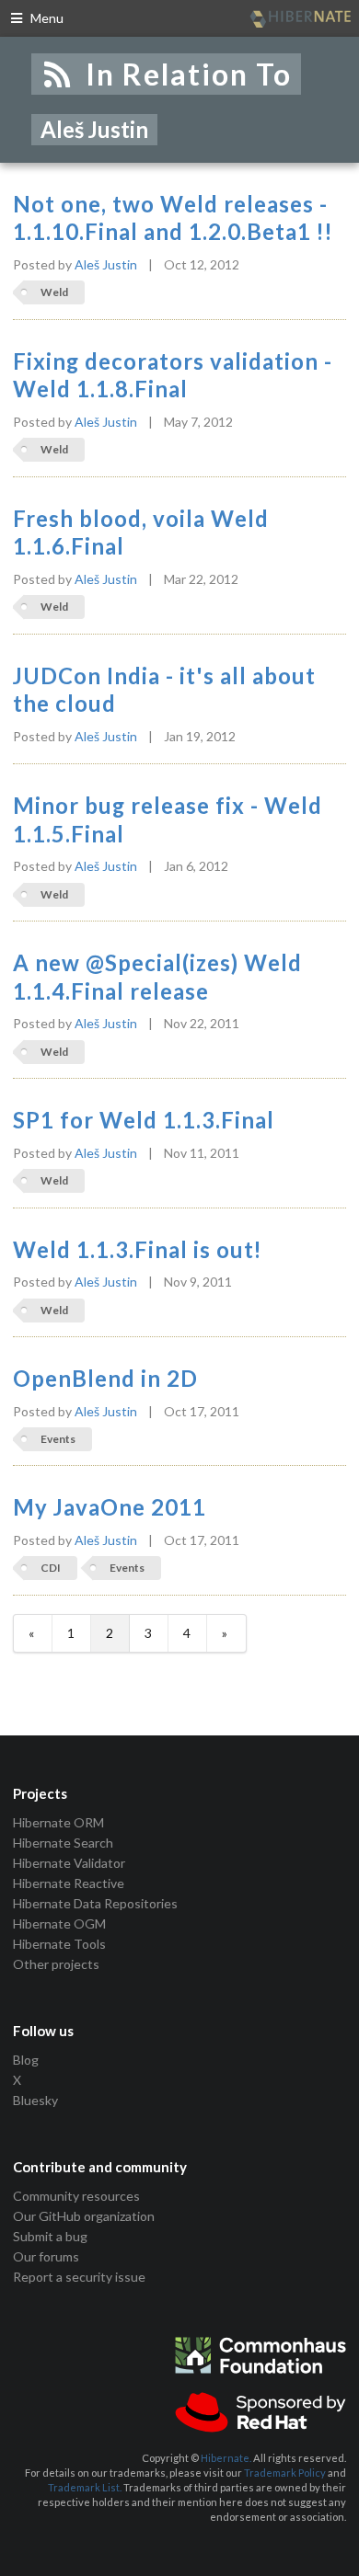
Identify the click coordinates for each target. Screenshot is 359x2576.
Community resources (76, 2196)
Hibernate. (226, 2458)
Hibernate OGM (59, 1923)
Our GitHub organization (84, 2216)
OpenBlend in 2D (105, 1379)
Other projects (56, 1964)
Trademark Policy (285, 2473)
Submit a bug (50, 2236)
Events (58, 1439)
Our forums (46, 2256)
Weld (54, 292)
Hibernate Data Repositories (95, 1903)
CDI (51, 1568)
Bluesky (35, 2100)
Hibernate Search (63, 1843)
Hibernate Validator (69, 1863)
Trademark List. (85, 2487)
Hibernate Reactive (69, 1883)
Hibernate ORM (58, 1823)
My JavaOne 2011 (110, 1507)
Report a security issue (79, 2277)
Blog (26, 2060)
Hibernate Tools (59, 1944)
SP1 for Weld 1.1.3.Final (144, 1120)
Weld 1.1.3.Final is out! (138, 1250)
